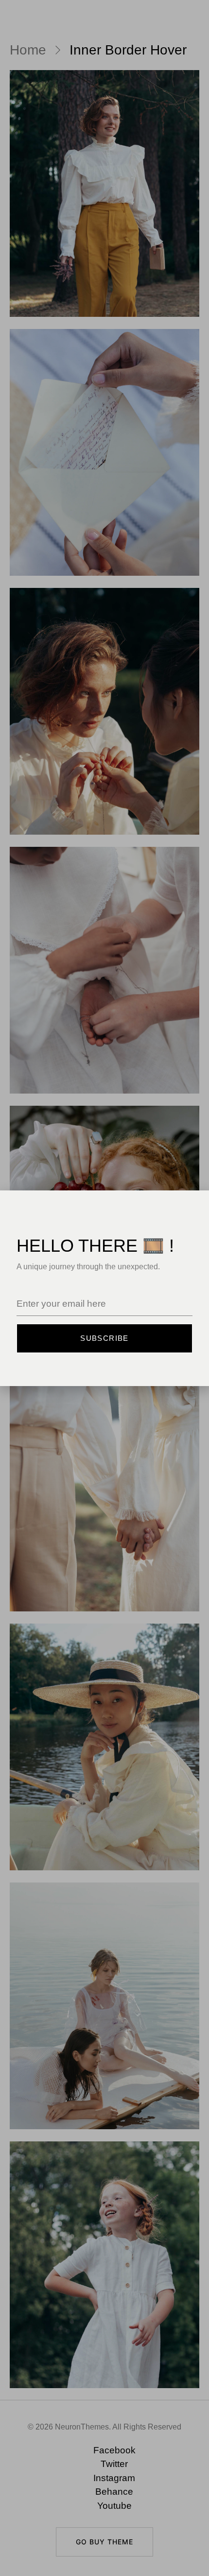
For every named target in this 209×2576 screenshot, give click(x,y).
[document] (104, 1288)
